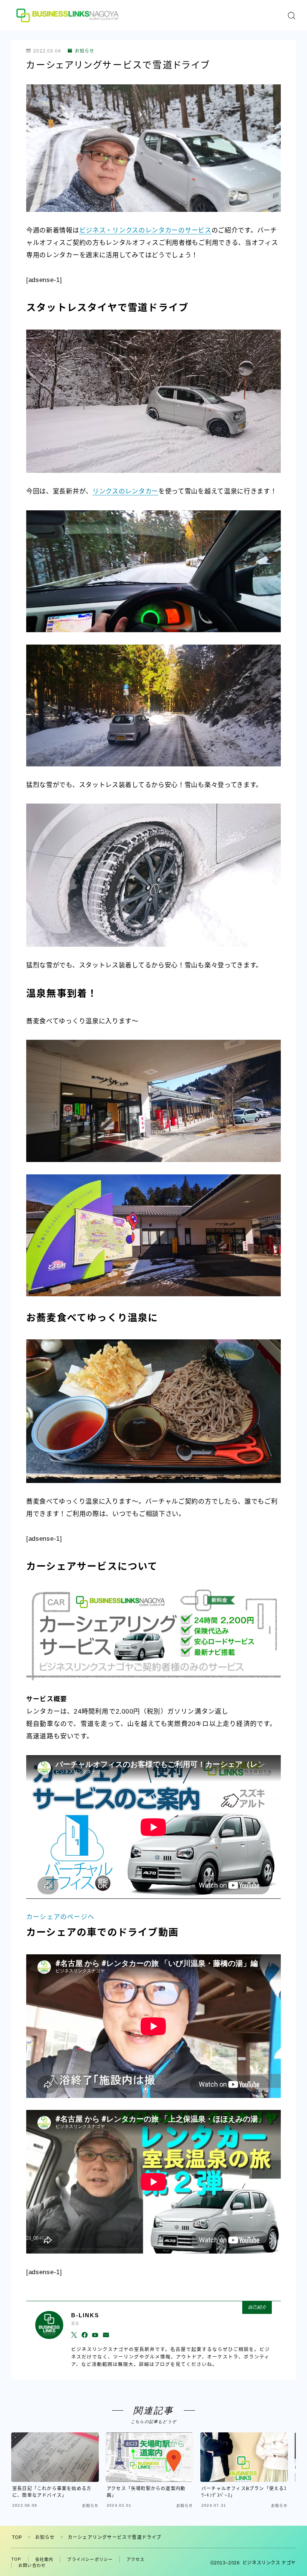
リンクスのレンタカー (125, 491)
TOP (17, 2537)
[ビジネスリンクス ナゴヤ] (69, 15)
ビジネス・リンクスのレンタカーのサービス (145, 230)
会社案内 (44, 2560)
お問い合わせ (32, 2566)
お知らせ (85, 51)
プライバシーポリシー (90, 2560)
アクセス (136, 2560)
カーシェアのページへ (60, 1917)
